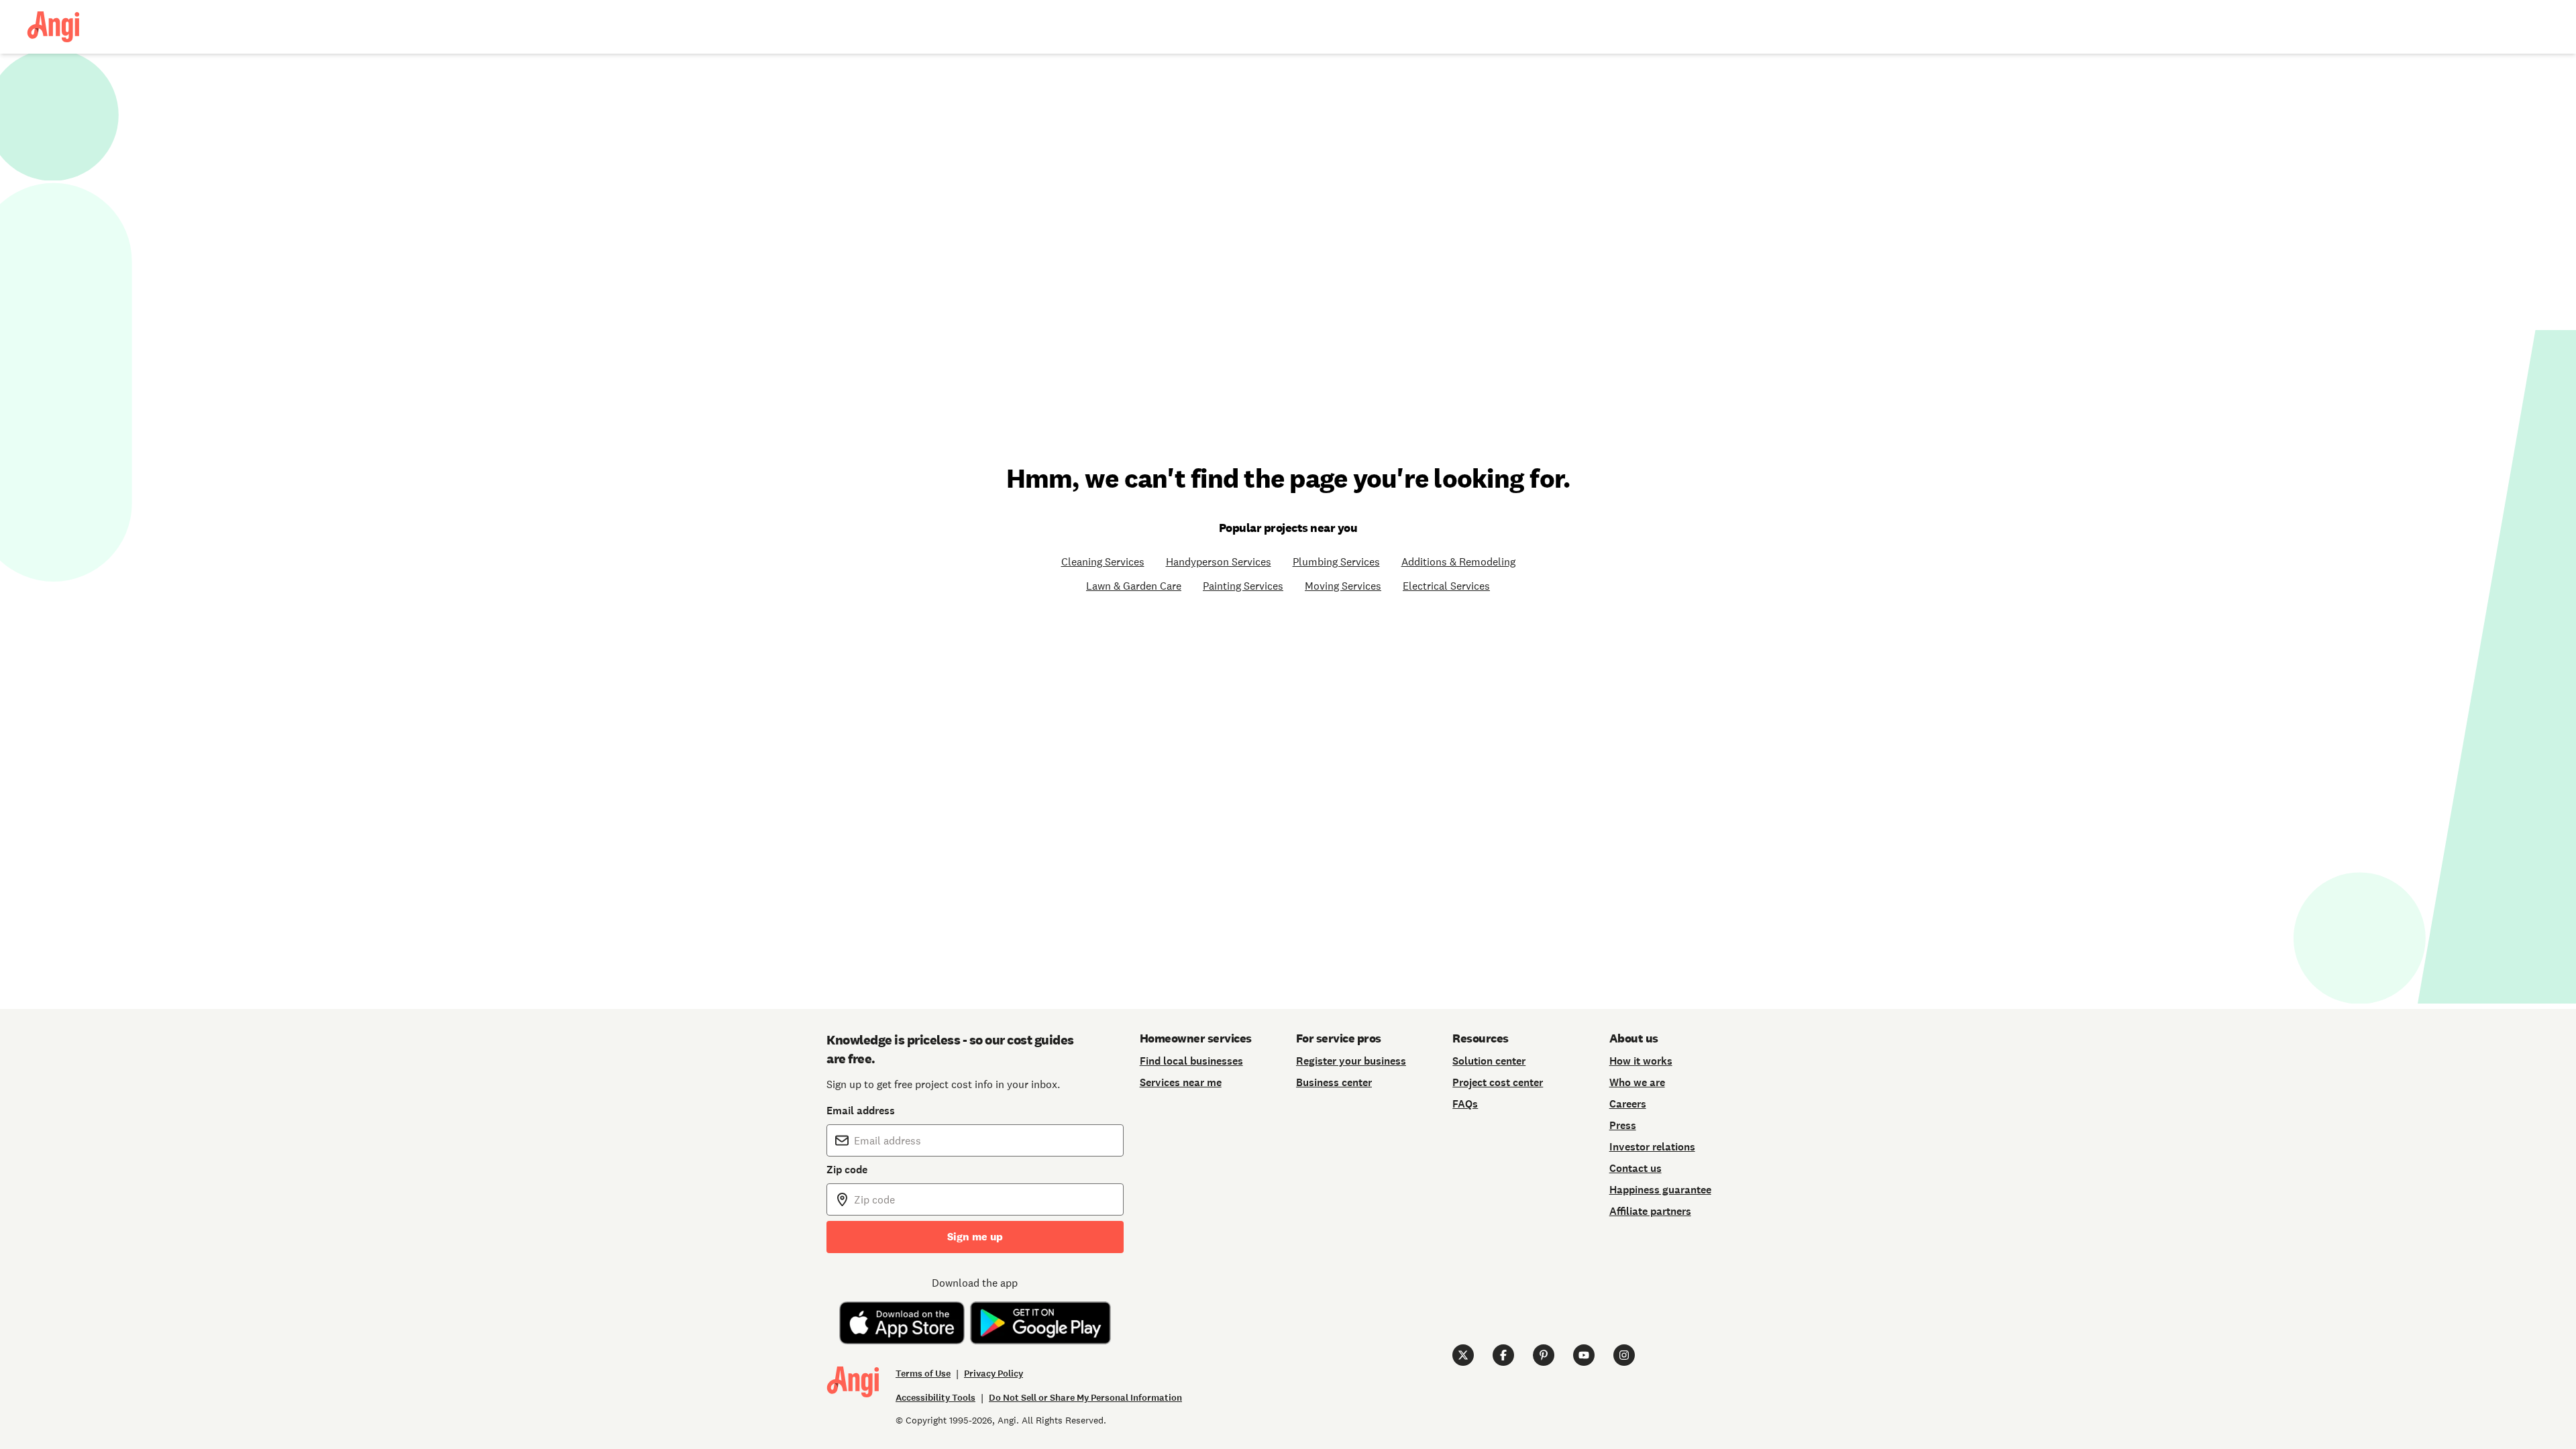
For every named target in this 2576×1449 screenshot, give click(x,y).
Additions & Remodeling (1458, 561)
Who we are (1637, 1082)
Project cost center (1498, 1082)
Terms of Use (923, 1374)
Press (1623, 1125)
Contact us (1635, 1168)
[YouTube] (1584, 1355)
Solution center (1489, 1061)
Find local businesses (1191, 1061)
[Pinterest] (1544, 1355)
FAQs (1465, 1104)
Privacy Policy (994, 1374)
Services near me (1181, 1082)
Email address (861, 1111)
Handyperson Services (1219, 561)
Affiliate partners (1650, 1211)
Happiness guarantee (1660, 1190)
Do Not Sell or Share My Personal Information (1085, 1398)
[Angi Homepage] (53, 27)
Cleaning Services (1103, 561)
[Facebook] (1503, 1355)
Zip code (847, 1170)
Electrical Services (1446, 586)
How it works (1641, 1061)
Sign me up (975, 1237)
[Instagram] (1624, 1355)
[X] (1463, 1355)
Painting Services (1243, 586)
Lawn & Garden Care (1134, 586)
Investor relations (1652, 1147)
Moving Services (1343, 586)
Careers (1628, 1104)
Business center (1334, 1082)
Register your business (1351, 1061)
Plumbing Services (1336, 561)
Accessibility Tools (935, 1398)
